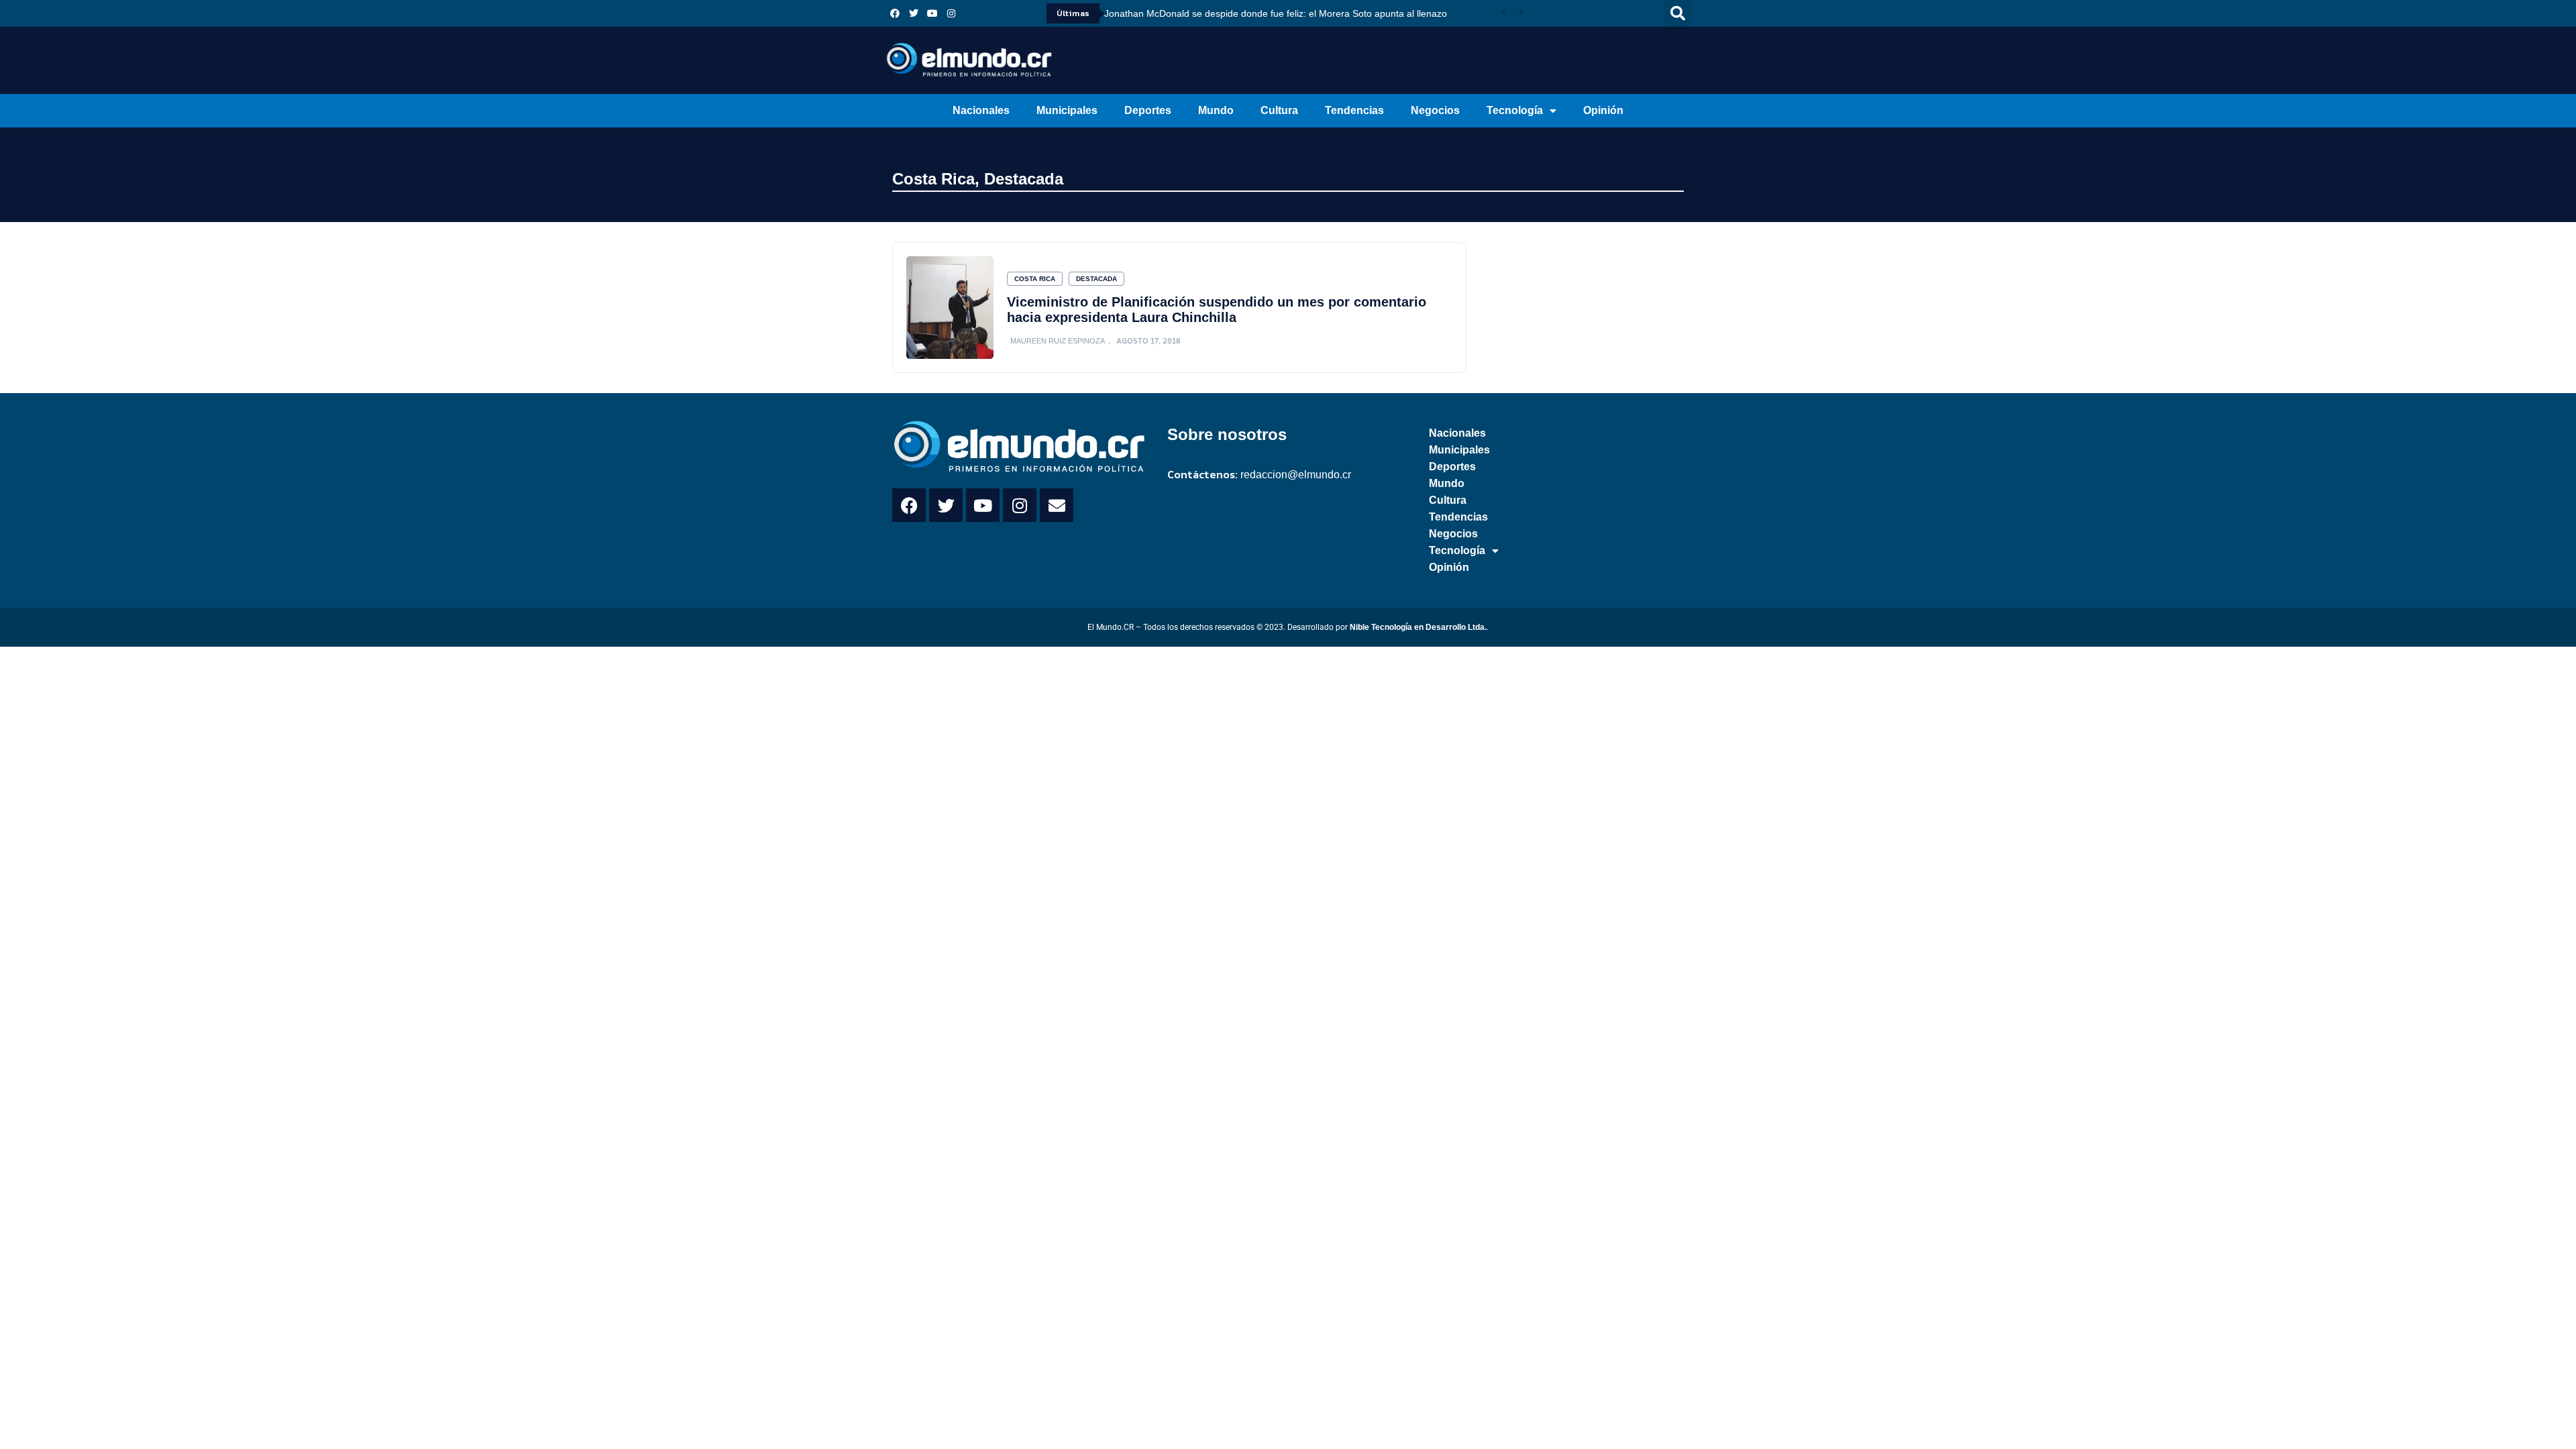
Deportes (1148, 110)
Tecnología (1515, 110)
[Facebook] (895, 13)
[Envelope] (1057, 505)
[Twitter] (914, 13)
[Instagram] (951, 13)
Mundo (1216, 110)
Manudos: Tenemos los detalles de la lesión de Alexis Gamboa (1237, 13)
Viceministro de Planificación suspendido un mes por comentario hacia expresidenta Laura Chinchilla (1217, 310)
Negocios (1435, 110)
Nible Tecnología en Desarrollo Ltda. (1418, 627)
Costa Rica (933, 179)
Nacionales (981, 110)
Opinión (1603, 110)
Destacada (1024, 179)
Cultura (1279, 110)
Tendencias (1354, 110)
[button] (1678, 13)
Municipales (1067, 110)
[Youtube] (932, 13)
